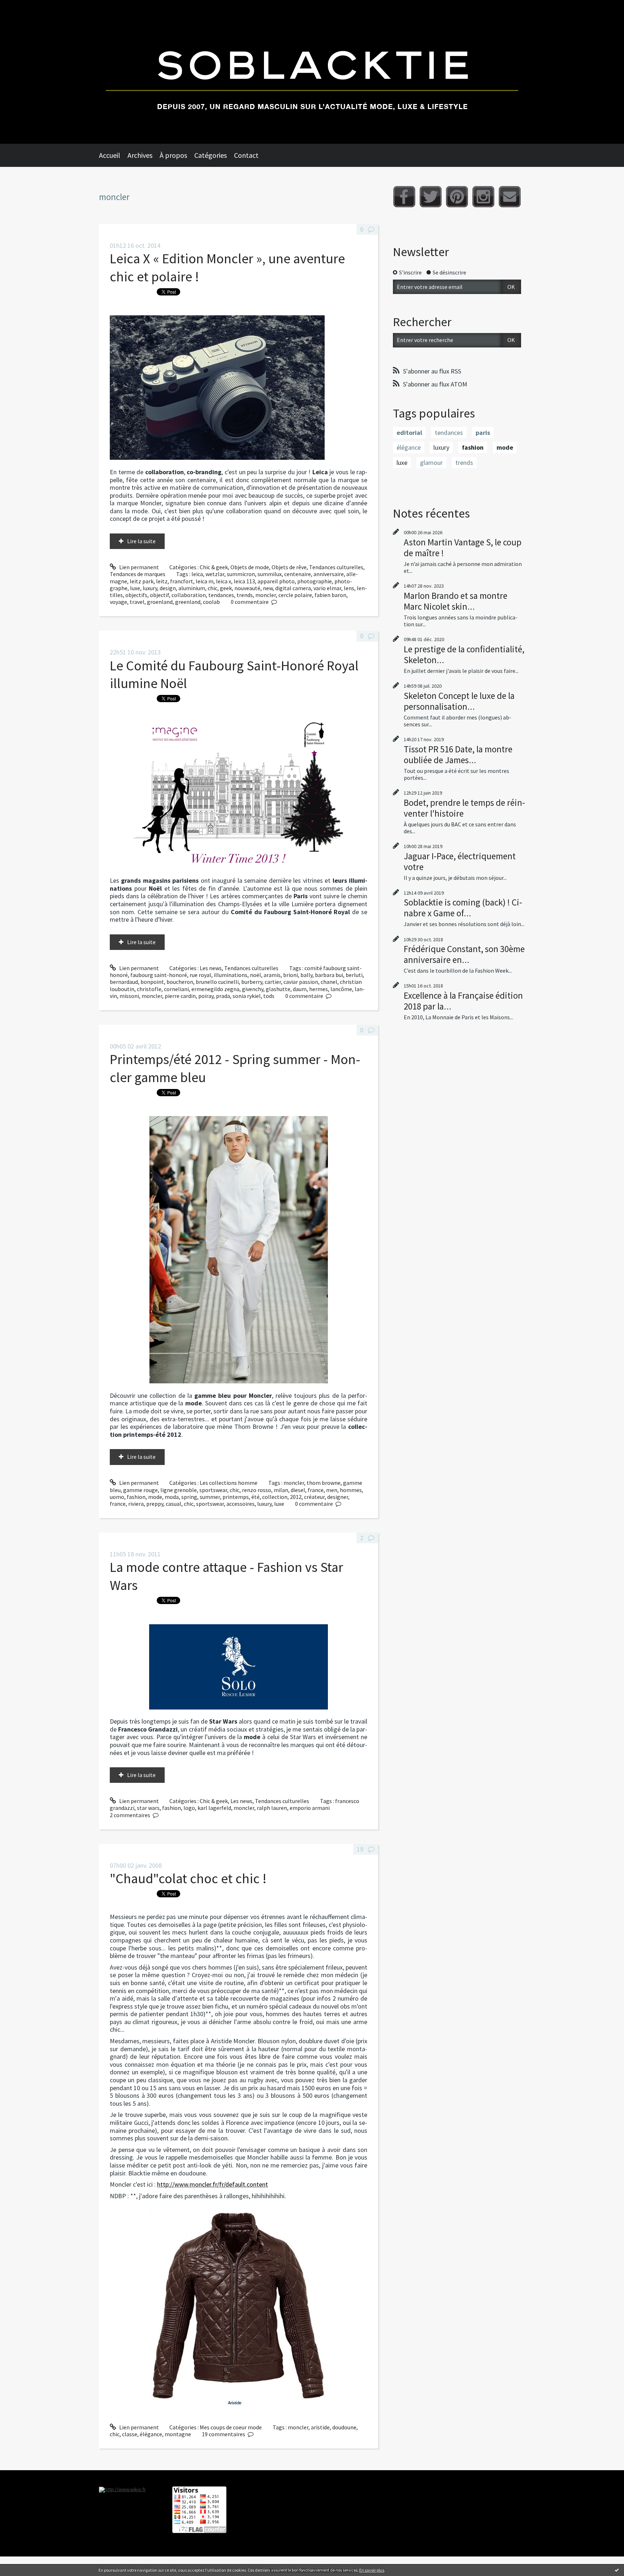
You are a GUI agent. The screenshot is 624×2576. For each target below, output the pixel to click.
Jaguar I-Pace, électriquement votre (460, 861)
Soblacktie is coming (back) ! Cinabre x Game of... (463, 908)
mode (155, 1497)
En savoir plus (372, 2570)
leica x (224, 581)
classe (130, 2434)
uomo (117, 1497)
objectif (159, 595)
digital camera (293, 588)
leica (197, 574)
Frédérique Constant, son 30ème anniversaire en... (464, 954)
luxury (150, 588)
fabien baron (330, 595)
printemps (236, 1497)
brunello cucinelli (217, 982)
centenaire (298, 574)
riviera (136, 1504)
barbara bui (329, 975)
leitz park (142, 581)
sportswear (213, 1490)
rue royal (200, 975)
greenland (188, 602)
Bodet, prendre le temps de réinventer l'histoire (464, 808)
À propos (173, 155)
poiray (206, 996)
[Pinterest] (457, 197)
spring (189, 1497)
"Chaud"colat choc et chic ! (188, 1878)
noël (255, 975)
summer (210, 1497)
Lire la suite (141, 541)
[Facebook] (404, 197)
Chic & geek (214, 567)
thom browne (324, 1483)
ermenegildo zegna (215, 989)
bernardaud (124, 982)
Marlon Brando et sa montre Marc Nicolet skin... (456, 601)
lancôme (341, 989)
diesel (298, 1490)
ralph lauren (272, 1808)
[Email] (510, 197)
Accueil (110, 155)
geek (226, 588)
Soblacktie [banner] (312, 72)
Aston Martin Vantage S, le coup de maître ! (463, 548)
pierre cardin (180, 996)
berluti (354, 975)
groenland (160, 602)
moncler (266, 595)
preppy (155, 1504)
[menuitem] (113, 155)
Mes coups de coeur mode (231, 2427)
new (268, 588)
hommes (351, 1490)
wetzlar (215, 574)
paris (483, 433)
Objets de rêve (289, 567)
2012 (296, 1497)
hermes (318, 989)
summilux (270, 574)
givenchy (253, 989)
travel (137, 602)
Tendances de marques (138, 574)
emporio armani (310, 1808)
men (332, 1490)
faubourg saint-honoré (159, 975)
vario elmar (327, 588)
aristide (320, 2427)
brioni (291, 975)
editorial (409, 433)
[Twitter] (431, 197)
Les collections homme (229, 1483)
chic (213, 588)
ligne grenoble (179, 1490)
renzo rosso (257, 1490)
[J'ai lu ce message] (617, 2570)
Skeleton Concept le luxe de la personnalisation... (459, 701)
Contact (246, 155)
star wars (148, 1808)
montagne (178, 2434)
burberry (252, 982)
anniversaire (329, 574)
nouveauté (247, 588)
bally (306, 975)
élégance (151, 2434)
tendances (221, 595)
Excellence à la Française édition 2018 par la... (463, 1001)
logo (189, 1808)
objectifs (136, 595)
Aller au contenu (24, 7)
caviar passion (301, 982)
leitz (162, 581)
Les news (211, 968)
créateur (314, 1497)
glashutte (278, 989)
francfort (182, 581)
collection (275, 1497)
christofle (149, 989)
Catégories (211, 155)
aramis (272, 975)
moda (172, 1497)
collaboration (189, 595)
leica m (205, 581)
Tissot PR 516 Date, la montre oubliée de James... (458, 755)
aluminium (192, 588)
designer (338, 1497)
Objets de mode (250, 567)
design (168, 588)
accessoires (240, 1504)
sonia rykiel (247, 996)
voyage (118, 602)
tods (269, 996)
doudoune (344, 2427)
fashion (136, 1497)
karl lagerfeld (214, 1808)
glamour (431, 463)
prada (223, 996)
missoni (129, 996)
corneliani (176, 989)
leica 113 (244, 581)
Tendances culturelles (336, 567)
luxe (135, 588)
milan (281, 1490)
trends (245, 595)
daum (300, 989)
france (316, 1490)
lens (349, 588)
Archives (140, 155)
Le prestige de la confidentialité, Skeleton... (464, 654)
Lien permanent (138, 567)
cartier (273, 982)
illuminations (231, 975)
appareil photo (276, 581)
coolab (211, 602)
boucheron (180, 982)
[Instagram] (483, 197)
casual (174, 1504)
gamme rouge (140, 1490)
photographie (315, 581)
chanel (329, 982)
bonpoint (152, 982)
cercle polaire (295, 595)
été (255, 1497)
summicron (241, 574)
